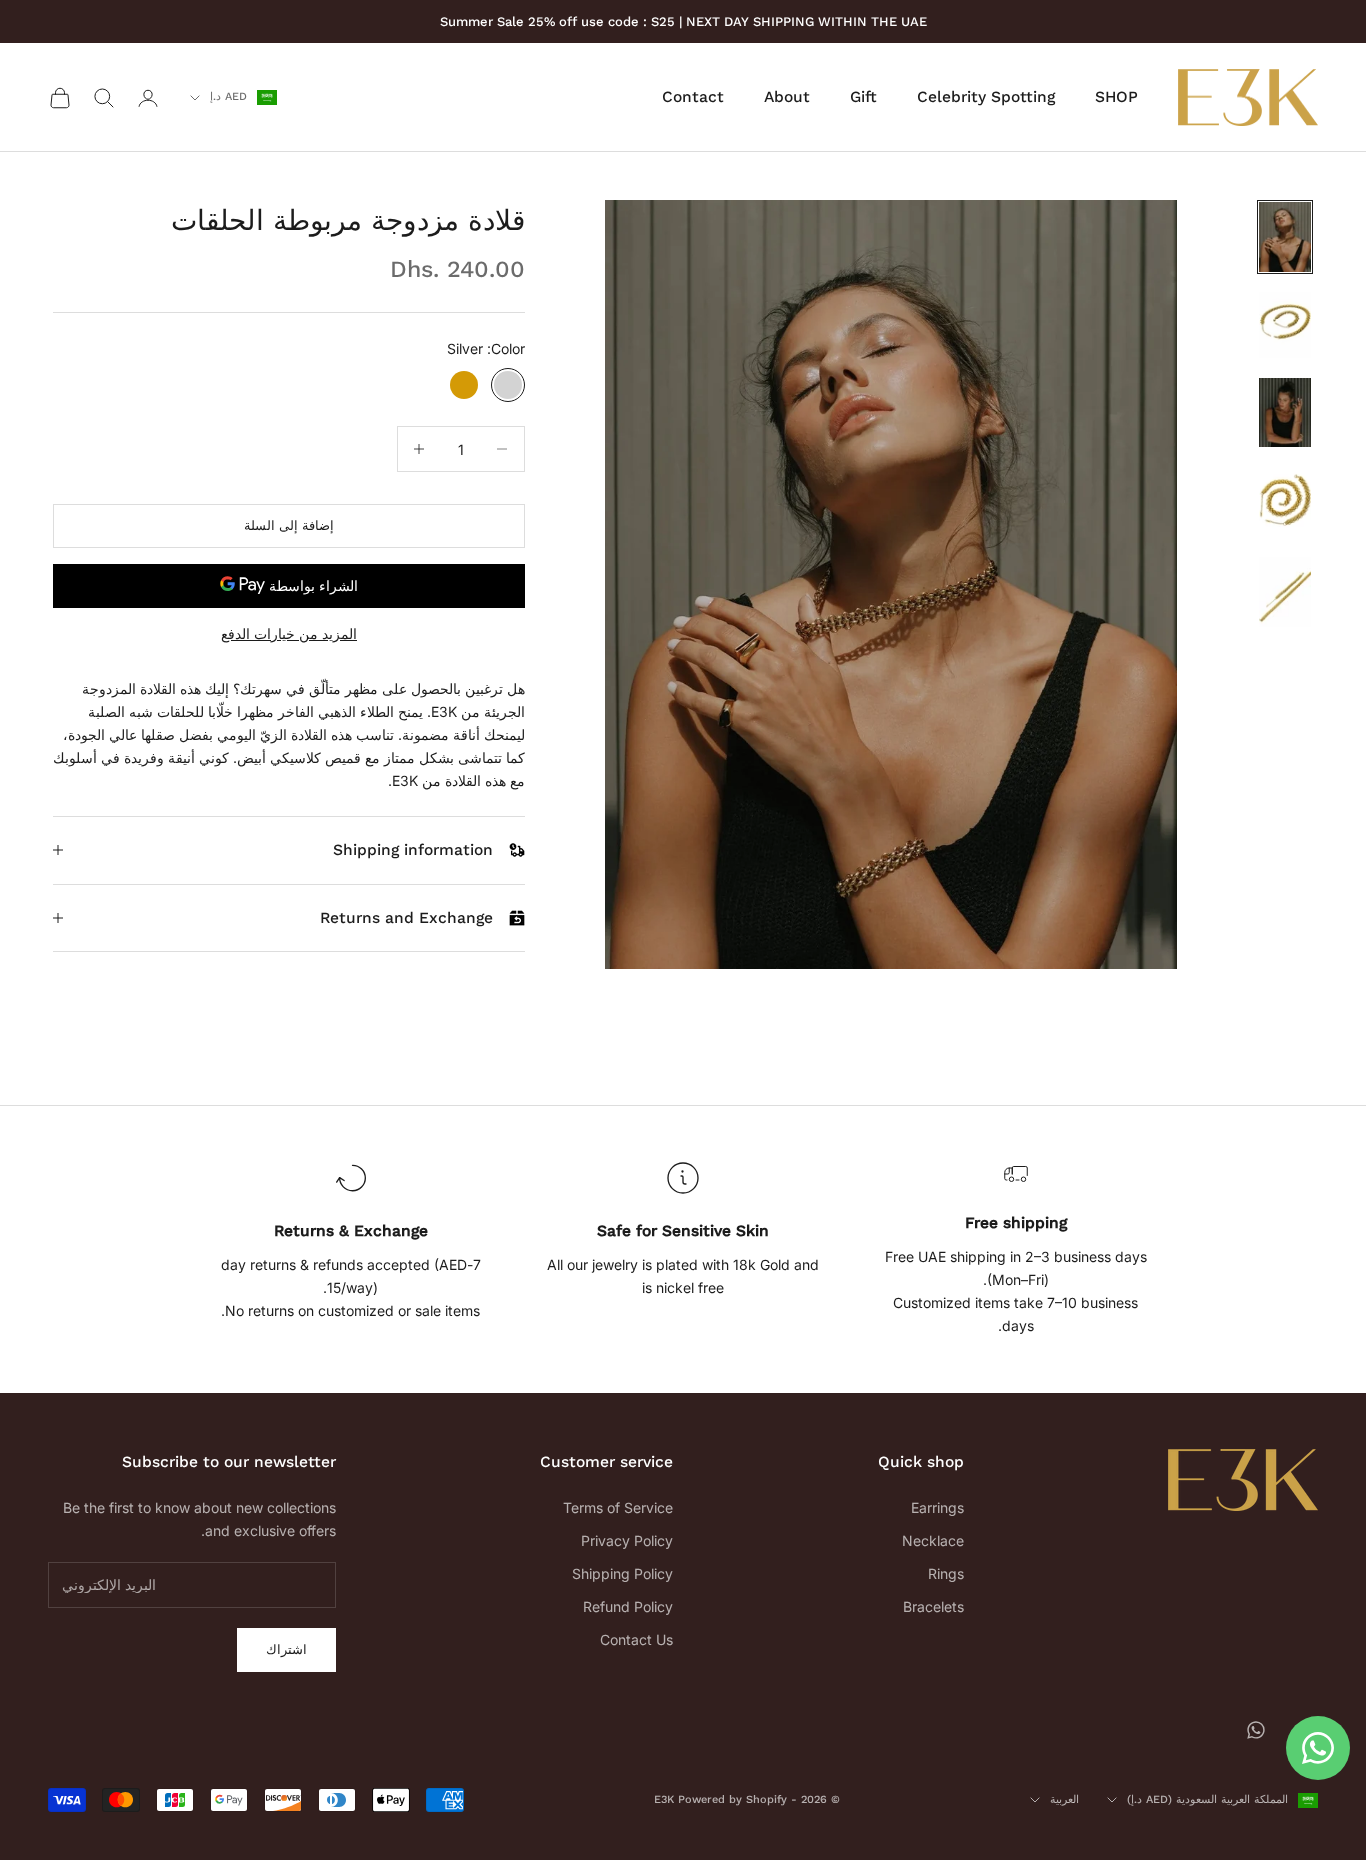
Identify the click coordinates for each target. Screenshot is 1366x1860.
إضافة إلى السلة (289, 525)
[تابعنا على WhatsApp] (1256, 1730)
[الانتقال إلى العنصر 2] (1285, 325)
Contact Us (636, 1639)
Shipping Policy (622, 1573)
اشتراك (286, 1649)
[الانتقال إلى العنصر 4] (1285, 502)
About (787, 97)
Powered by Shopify (732, 1799)
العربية (1064, 1799)
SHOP (1116, 97)
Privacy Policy (627, 1540)
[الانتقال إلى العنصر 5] (1285, 592)
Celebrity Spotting (986, 97)
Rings (946, 1573)
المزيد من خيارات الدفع (289, 633)
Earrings (937, 1507)
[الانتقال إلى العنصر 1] (1285, 237)
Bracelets (933, 1606)
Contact (693, 97)
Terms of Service (618, 1507)
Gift (863, 97)
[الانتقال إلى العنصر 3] (1285, 413)
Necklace (933, 1540)
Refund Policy (628, 1606)
